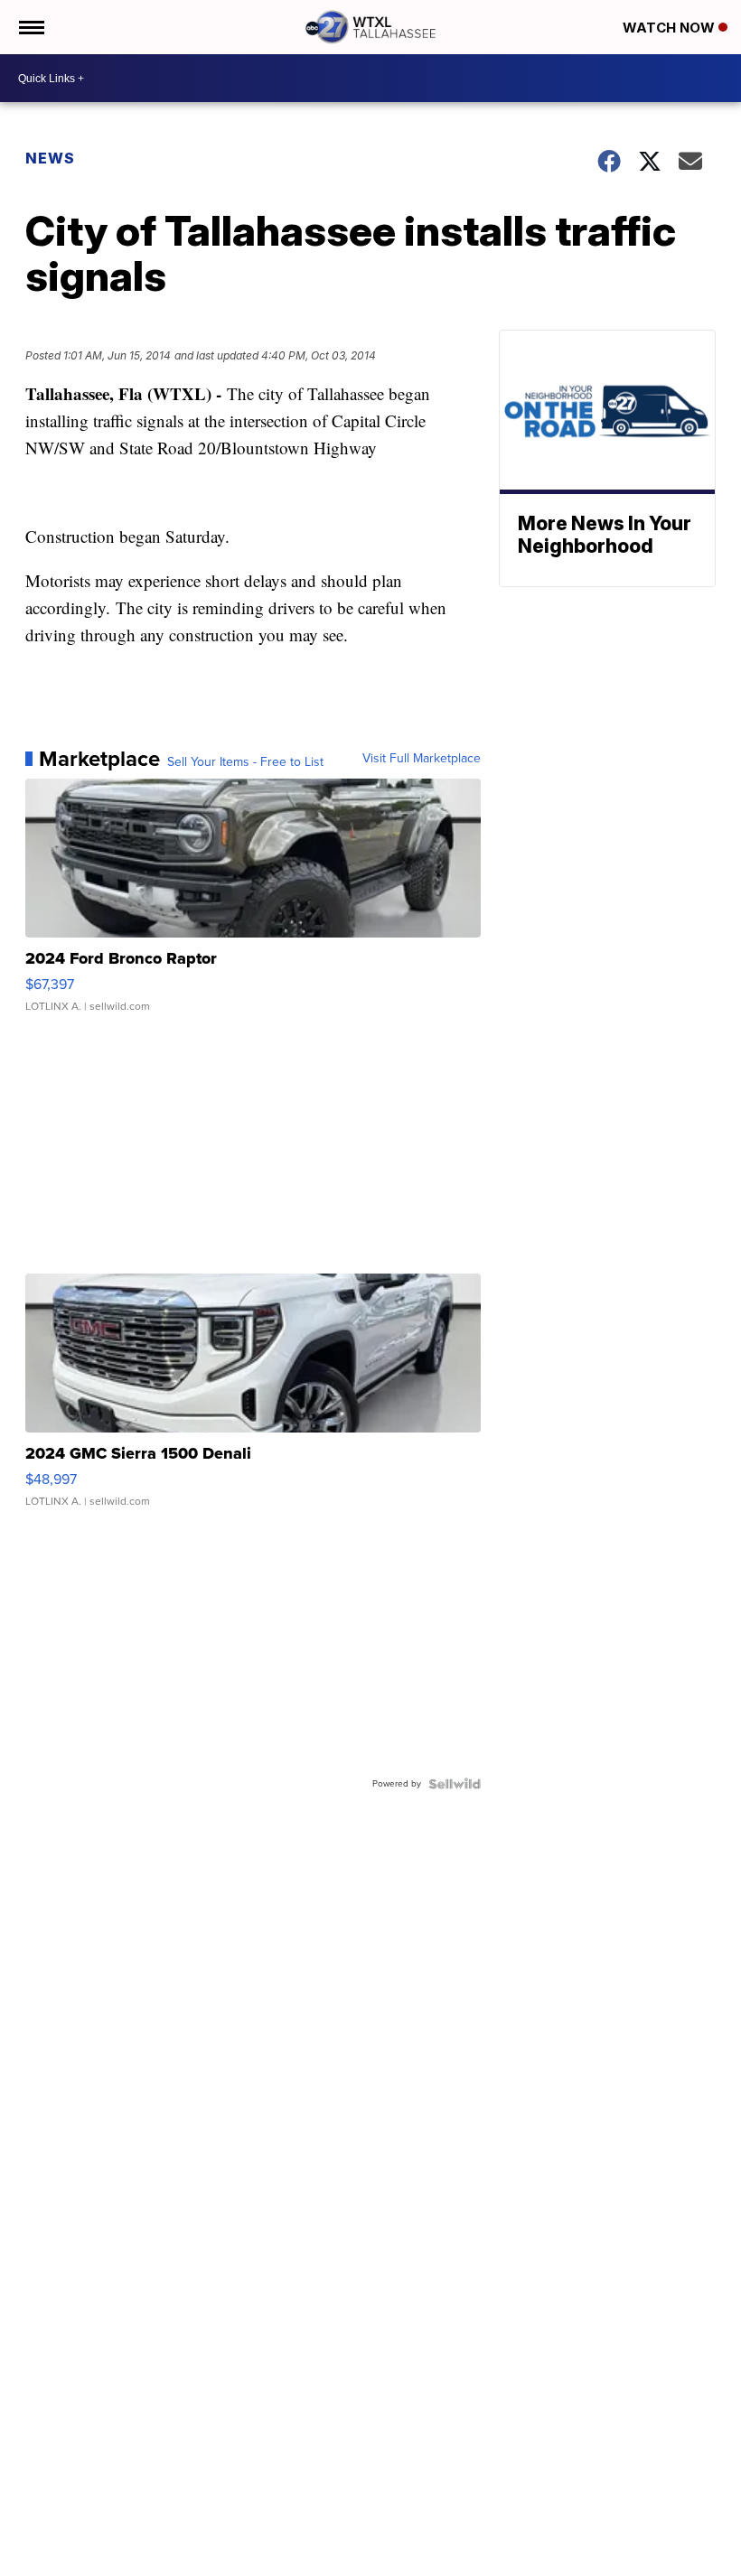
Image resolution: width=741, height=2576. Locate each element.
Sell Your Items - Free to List (245, 762)
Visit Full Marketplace (422, 759)
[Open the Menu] (30, 27)
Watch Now (671, 28)
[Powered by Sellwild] (455, 1784)
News (50, 158)
